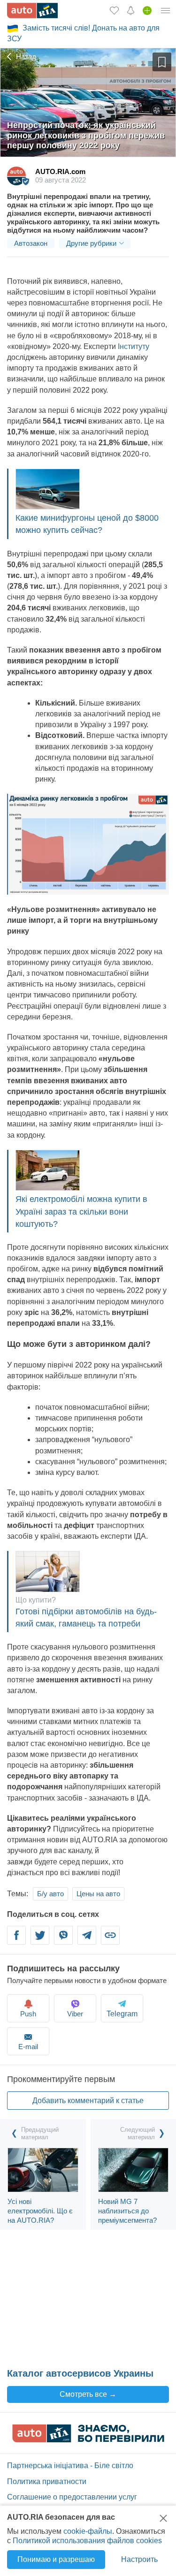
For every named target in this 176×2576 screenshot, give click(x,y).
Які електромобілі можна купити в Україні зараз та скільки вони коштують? (81, 1211)
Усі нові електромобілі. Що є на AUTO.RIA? (40, 2211)
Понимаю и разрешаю (56, 2559)
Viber (63, 1941)
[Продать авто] (147, 10)
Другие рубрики (91, 243)
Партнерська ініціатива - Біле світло (70, 2466)
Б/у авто (50, 1894)
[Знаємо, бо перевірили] (88, 2440)
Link (110, 1941)
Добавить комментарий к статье (88, 2101)
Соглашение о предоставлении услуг (72, 2497)
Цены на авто (98, 1894)
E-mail (28, 2047)
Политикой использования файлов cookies (87, 2541)
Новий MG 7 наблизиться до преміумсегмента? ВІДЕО (127, 2215)
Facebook (17, 1941)
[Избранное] (114, 10)
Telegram (87, 1941)
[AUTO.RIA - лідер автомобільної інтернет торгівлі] (32, 11)
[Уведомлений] (131, 10)
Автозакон (31, 243)
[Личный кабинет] (166, 10)
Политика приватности (47, 2481)
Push (28, 2014)
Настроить (139, 2559)
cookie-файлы (88, 2531)
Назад (25, 57)
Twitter (40, 1941)
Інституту (134, 346)
